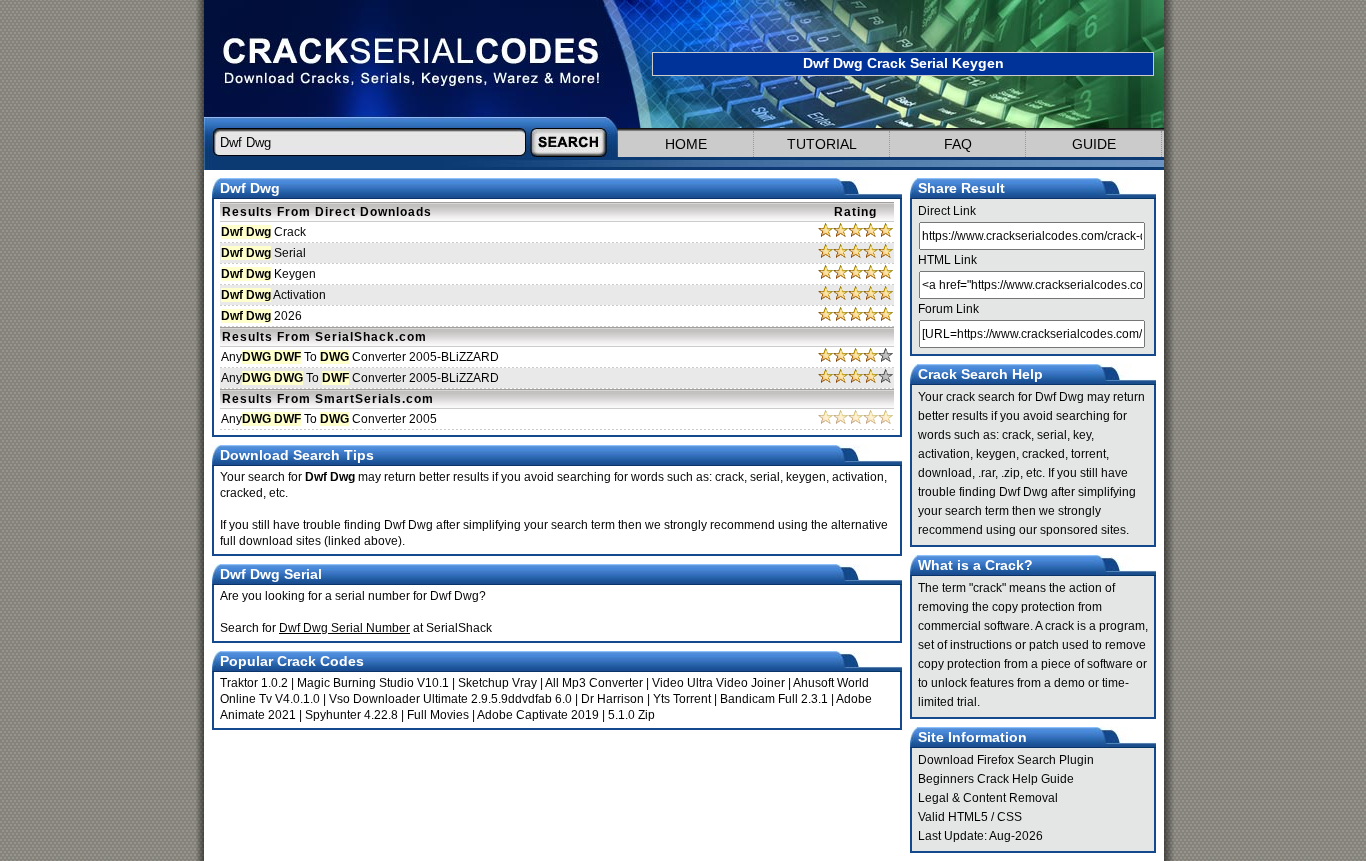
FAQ (958, 144)
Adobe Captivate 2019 (538, 715)
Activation (273, 295)
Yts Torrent (682, 699)
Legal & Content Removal (988, 798)
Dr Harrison (612, 699)
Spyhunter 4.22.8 (351, 715)
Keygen (268, 274)
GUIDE (1094, 144)
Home (686, 144)
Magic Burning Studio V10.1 (373, 683)
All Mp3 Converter (594, 683)
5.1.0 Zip (631, 715)
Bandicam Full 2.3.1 (774, 699)
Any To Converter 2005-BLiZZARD (360, 357)
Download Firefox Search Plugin (1006, 760)
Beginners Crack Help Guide (996, 779)
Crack (263, 232)
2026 (261, 316)
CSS (1009, 817)
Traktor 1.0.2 (254, 683)
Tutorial (822, 144)
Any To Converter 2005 (329, 419)
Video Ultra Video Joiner (718, 683)
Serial (263, 253)
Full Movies (438, 715)
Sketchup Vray (497, 683)
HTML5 (968, 817)
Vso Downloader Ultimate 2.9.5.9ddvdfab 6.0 (450, 699)
